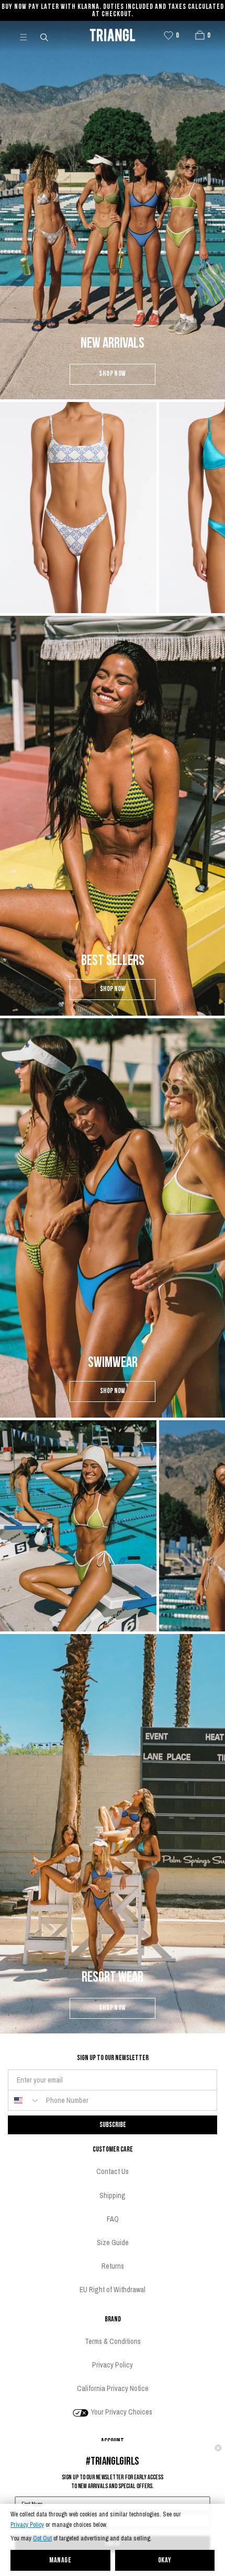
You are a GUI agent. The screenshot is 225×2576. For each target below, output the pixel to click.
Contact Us (113, 2171)
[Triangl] (113, 37)
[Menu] (28, 37)
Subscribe (113, 2125)
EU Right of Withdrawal (113, 2290)
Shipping (113, 2195)
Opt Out (42, 2539)
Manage (60, 2561)
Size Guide (113, 2242)
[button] (200, 35)
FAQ (113, 2219)
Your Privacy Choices (121, 2412)
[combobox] (25, 2100)
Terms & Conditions (113, 2341)
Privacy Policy (27, 2525)
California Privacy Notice (113, 2388)
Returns (113, 2266)
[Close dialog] (218, 2448)
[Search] (45, 37)
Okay (165, 2561)
